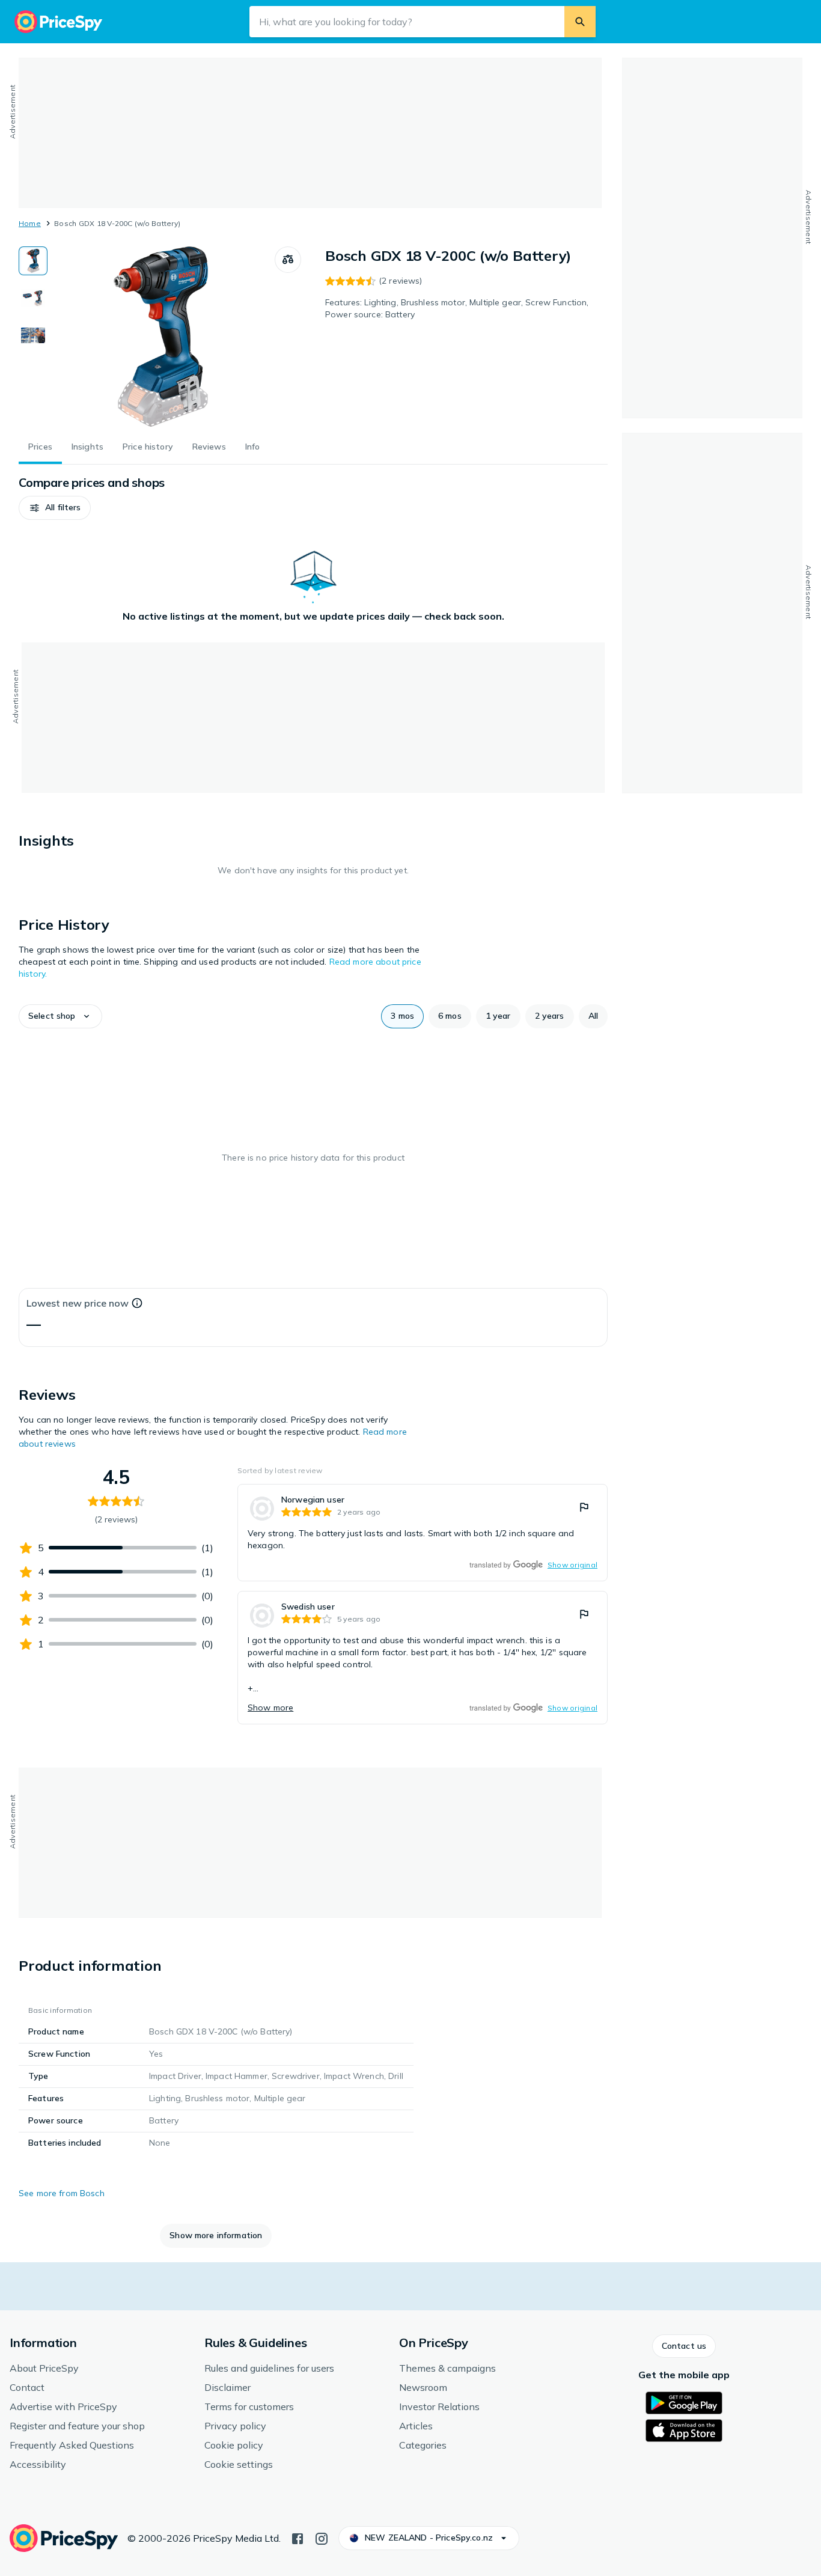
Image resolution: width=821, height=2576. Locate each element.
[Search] (580, 22)
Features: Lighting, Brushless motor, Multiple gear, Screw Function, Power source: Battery (457, 308)
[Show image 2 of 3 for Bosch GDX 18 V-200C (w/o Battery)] (33, 298)
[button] (55, 508)
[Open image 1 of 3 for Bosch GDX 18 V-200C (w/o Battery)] (161, 337)
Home (30, 223)
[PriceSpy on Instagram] (322, 2538)
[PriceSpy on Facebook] (298, 2538)
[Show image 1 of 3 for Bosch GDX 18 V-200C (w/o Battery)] (33, 261)
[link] (423, 1533)
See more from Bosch (62, 2193)
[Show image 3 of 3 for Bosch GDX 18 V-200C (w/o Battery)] (33, 335)
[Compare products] (288, 260)
